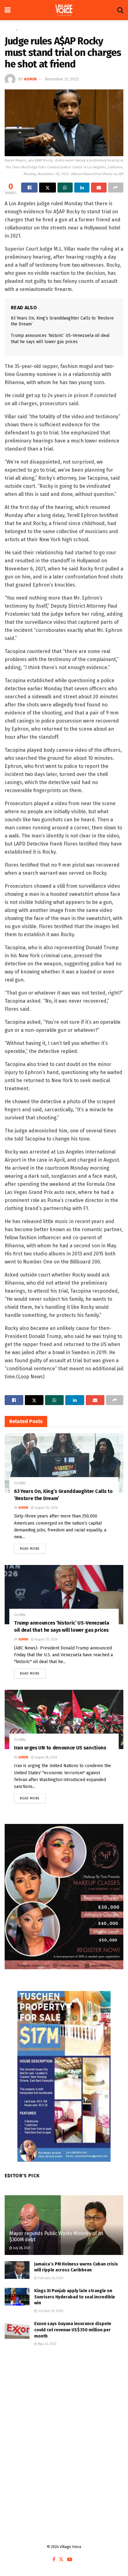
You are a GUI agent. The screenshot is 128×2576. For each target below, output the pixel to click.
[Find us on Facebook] (54, 2560)
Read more (33, 1547)
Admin (30, 79)
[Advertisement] (64, 2427)
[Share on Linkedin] (82, 188)
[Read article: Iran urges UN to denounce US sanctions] (64, 1719)
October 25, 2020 (50, 2311)
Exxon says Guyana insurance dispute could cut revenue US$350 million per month (73, 2330)
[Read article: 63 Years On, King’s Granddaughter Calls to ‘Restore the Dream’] (64, 1463)
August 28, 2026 (45, 1757)
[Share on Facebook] (29, 188)
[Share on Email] (99, 188)
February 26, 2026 (50, 2278)
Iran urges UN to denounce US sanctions (60, 1748)
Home (9, 30)
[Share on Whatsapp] (65, 188)
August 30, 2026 (46, 1508)
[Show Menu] (8, 10)
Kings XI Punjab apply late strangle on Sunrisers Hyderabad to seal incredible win (75, 2297)
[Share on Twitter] (47, 188)
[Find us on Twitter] (61, 2560)
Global (25, 30)
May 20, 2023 (47, 2344)
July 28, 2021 (21, 2248)
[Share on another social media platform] (116, 188)
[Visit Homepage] (64, 10)
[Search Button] (120, 10)
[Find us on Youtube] (70, 2560)
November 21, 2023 (62, 79)
